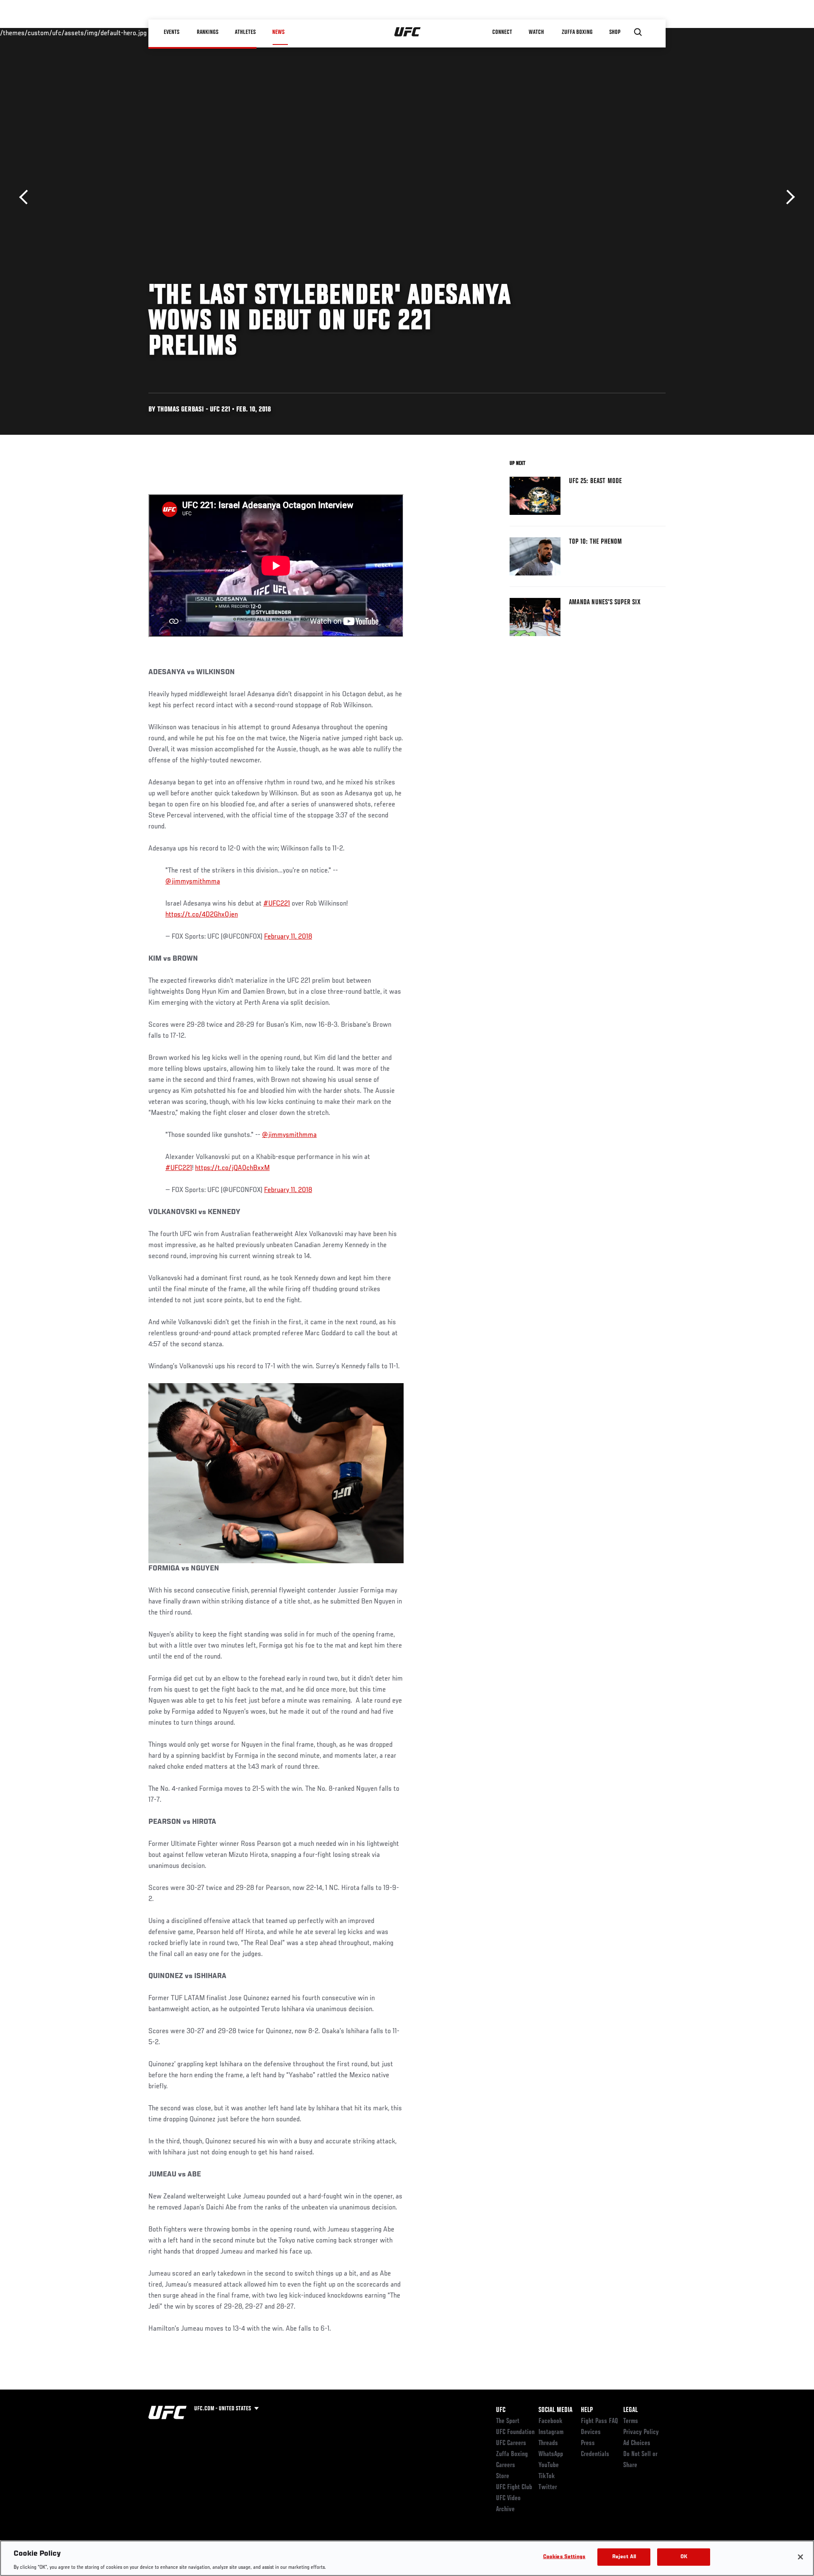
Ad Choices (637, 2443)
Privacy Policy (641, 2432)
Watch (536, 32)
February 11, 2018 (288, 937)
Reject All (624, 2557)
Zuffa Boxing (577, 32)
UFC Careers (511, 2443)
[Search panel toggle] (638, 32)
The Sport (508, 2421)
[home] (408, 32)
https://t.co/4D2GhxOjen (202, 915)
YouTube (549, 2465)
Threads (548, 2443)
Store (503, 2476)
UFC (501, 2410)
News (278, 32)
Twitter (548, 2487)
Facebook (551, 2421)
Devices (591, 2432)
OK (684, 2557)
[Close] (800, 2557)
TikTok (547, 2476)
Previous (26, 197)
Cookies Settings (564, 2557)
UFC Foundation (515, 2432)
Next (788, 197)
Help (587, 2410)
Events (171, 32)
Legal (630, 2410)
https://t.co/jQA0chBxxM (232, 1168)
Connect (502, 32)
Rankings (208, 32)
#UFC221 (277, 904)
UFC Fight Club (514, 2487)
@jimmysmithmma (193, 882)
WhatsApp (551, 2454)
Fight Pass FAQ (599, 2421)
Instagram (551, 2432)
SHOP (615, 32)
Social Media (555, 2410)
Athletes (245, 32)
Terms (631, 2421)
